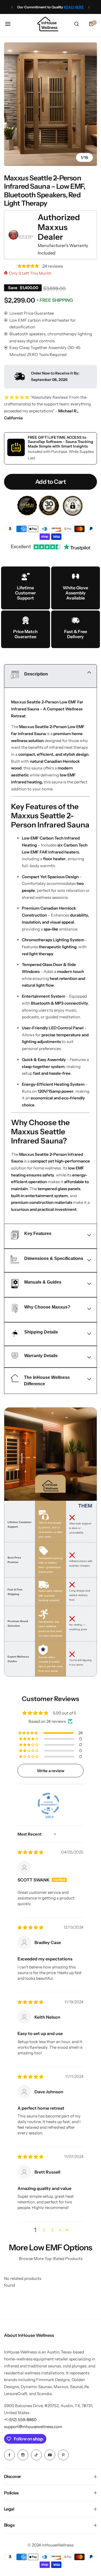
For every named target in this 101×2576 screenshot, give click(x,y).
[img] (30, 1852)
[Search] (76, 24)
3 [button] (52, 2230)
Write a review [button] (51, 1771)
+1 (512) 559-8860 (20, 2420)
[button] (12, 7)
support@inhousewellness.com (33, 2427)
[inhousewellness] (48, 24)
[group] (50, 104)
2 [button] (44, 2230)
